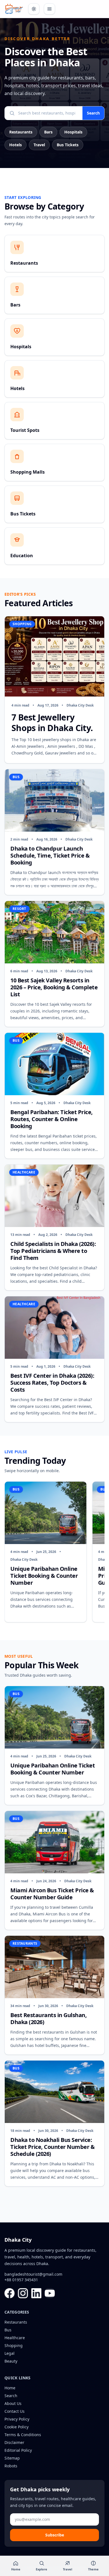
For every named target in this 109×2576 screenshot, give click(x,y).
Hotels (16, 145)
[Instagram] (23, 2293)
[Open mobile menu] (49, 9)
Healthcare (15, 2338)
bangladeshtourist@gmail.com (33, 2274)
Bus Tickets (68, 145)
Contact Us (15, 2411)
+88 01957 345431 (21, 2280)
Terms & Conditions (23, 2435)
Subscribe (55, 2535)
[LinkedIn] (36, 2293)
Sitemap (12, 2458)
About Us (13, 2403)
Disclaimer (14, 2442)
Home (10, 2388)
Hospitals (73, 132)
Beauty (11, 2361)
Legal (10, 2353)
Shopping (14, 2345)
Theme (93, 2569)
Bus (8, 2330)
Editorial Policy (18, 2450)
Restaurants (21, 132)
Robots (11, 2466)
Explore (42, 2569)
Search (93, 113)
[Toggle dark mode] (34, 9)
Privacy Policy (17, 2419)
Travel (39, 145)
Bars (48, 132)
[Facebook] (10, 2293)
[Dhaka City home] (14, 9)
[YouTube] (50, 2293)
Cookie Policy (16, 2427)
